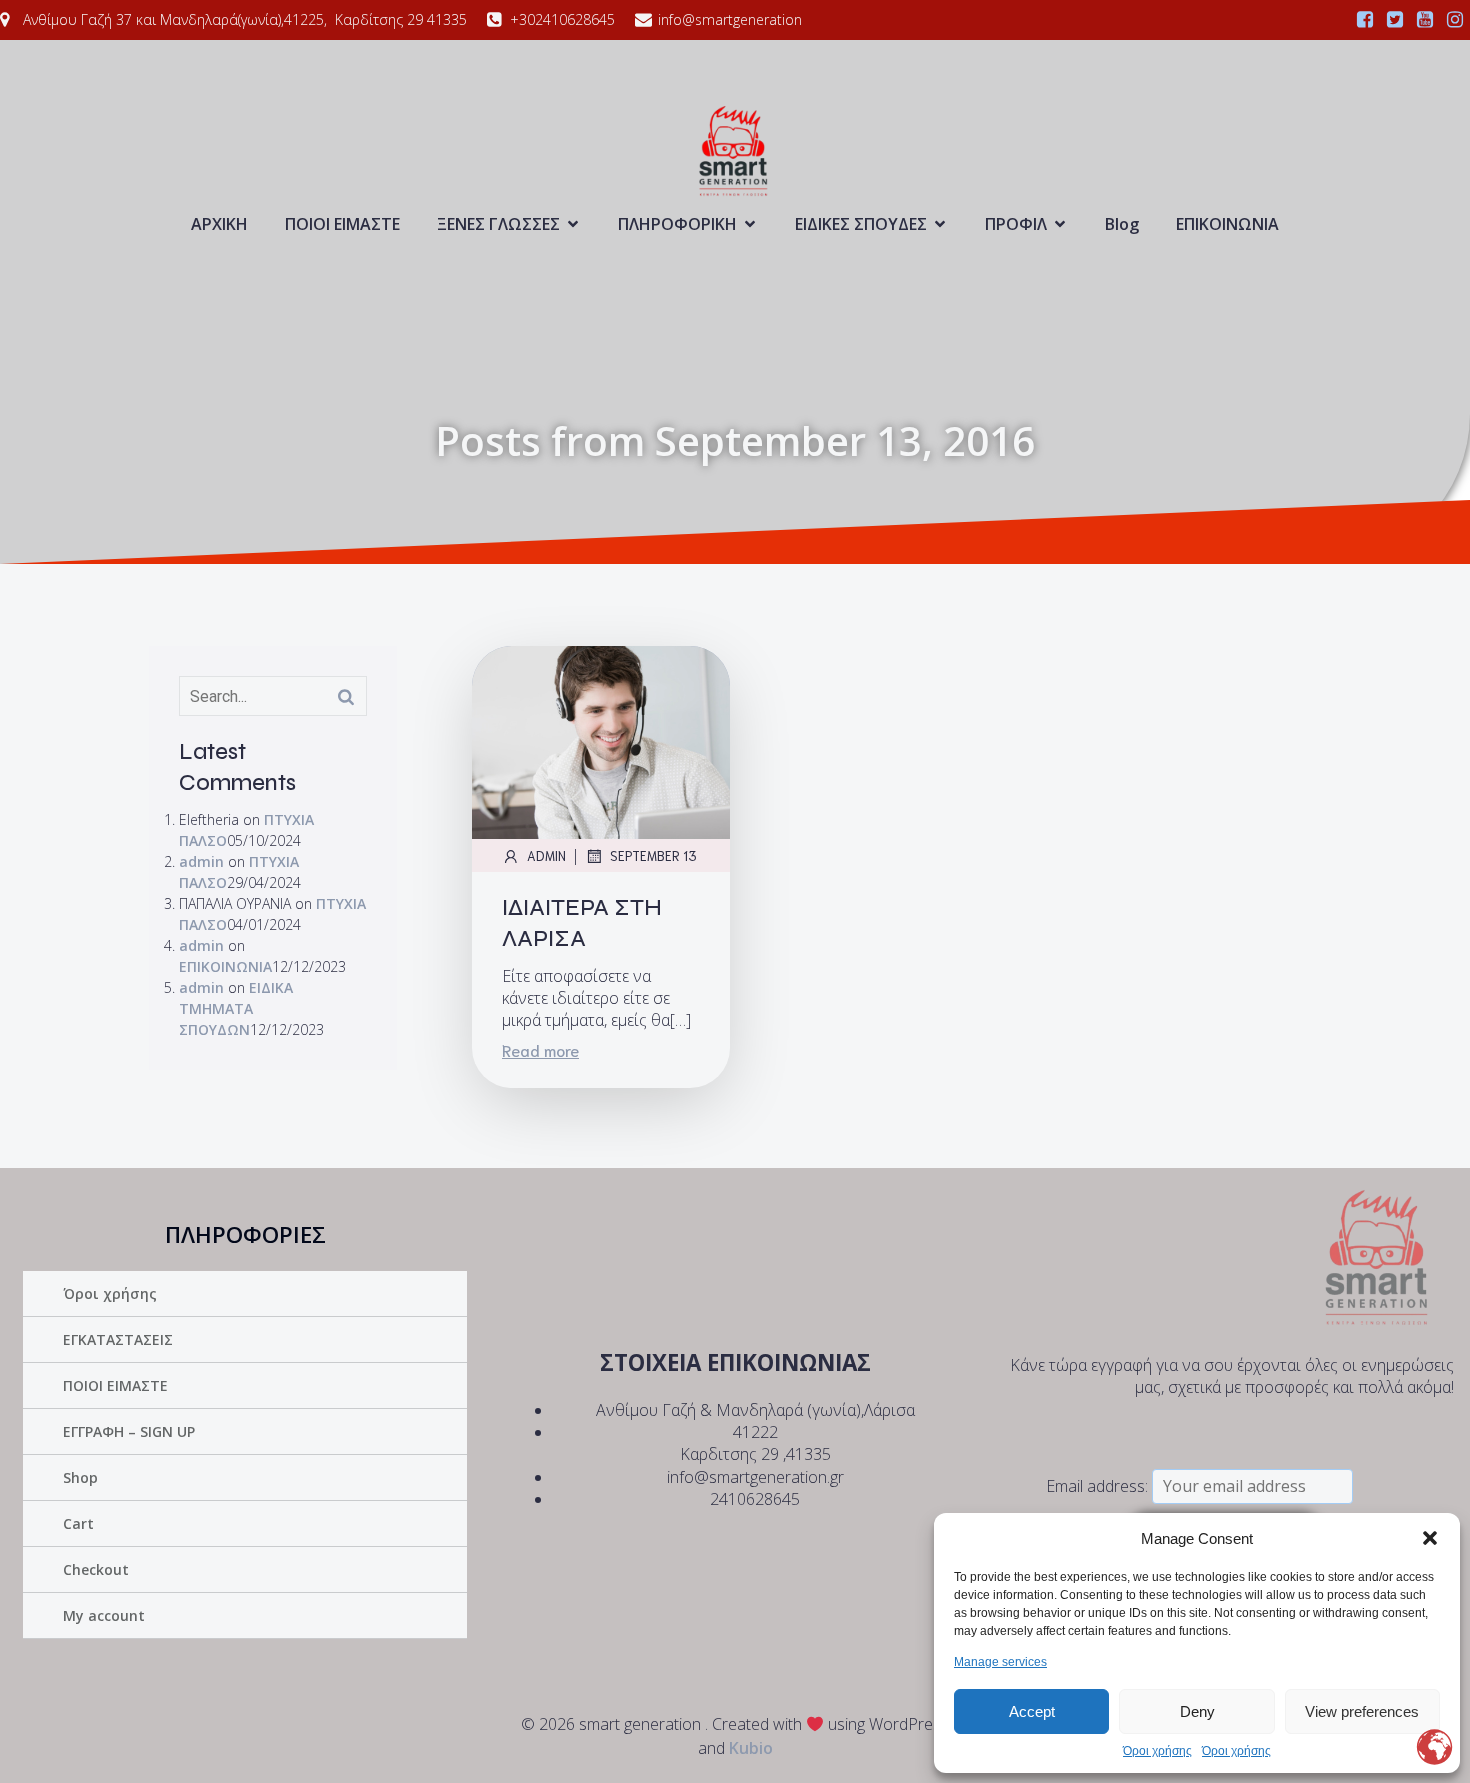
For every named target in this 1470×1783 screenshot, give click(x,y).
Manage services (1000, 1662)
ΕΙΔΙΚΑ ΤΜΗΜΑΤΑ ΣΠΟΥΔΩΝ (236, 1008)
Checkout (96, 1569)
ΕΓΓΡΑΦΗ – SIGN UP (129, 1431)
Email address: (1099, 1486)
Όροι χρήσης (1157, 1751)
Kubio (751, 1748)
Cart (78, 1523)
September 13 (653, 855)
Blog (1122, 224)
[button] (1430, 1538)
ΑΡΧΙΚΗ (219, 224)
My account (104, 1615)
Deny (1197, 1711)
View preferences (1362, 1711)
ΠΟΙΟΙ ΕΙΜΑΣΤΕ (342, 224)
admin (201, 861)
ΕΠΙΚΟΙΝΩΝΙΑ (1227, 224)
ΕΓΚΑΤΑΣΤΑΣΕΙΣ (118, 1339)
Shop (80, 1477)
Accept (1032, 1711)
